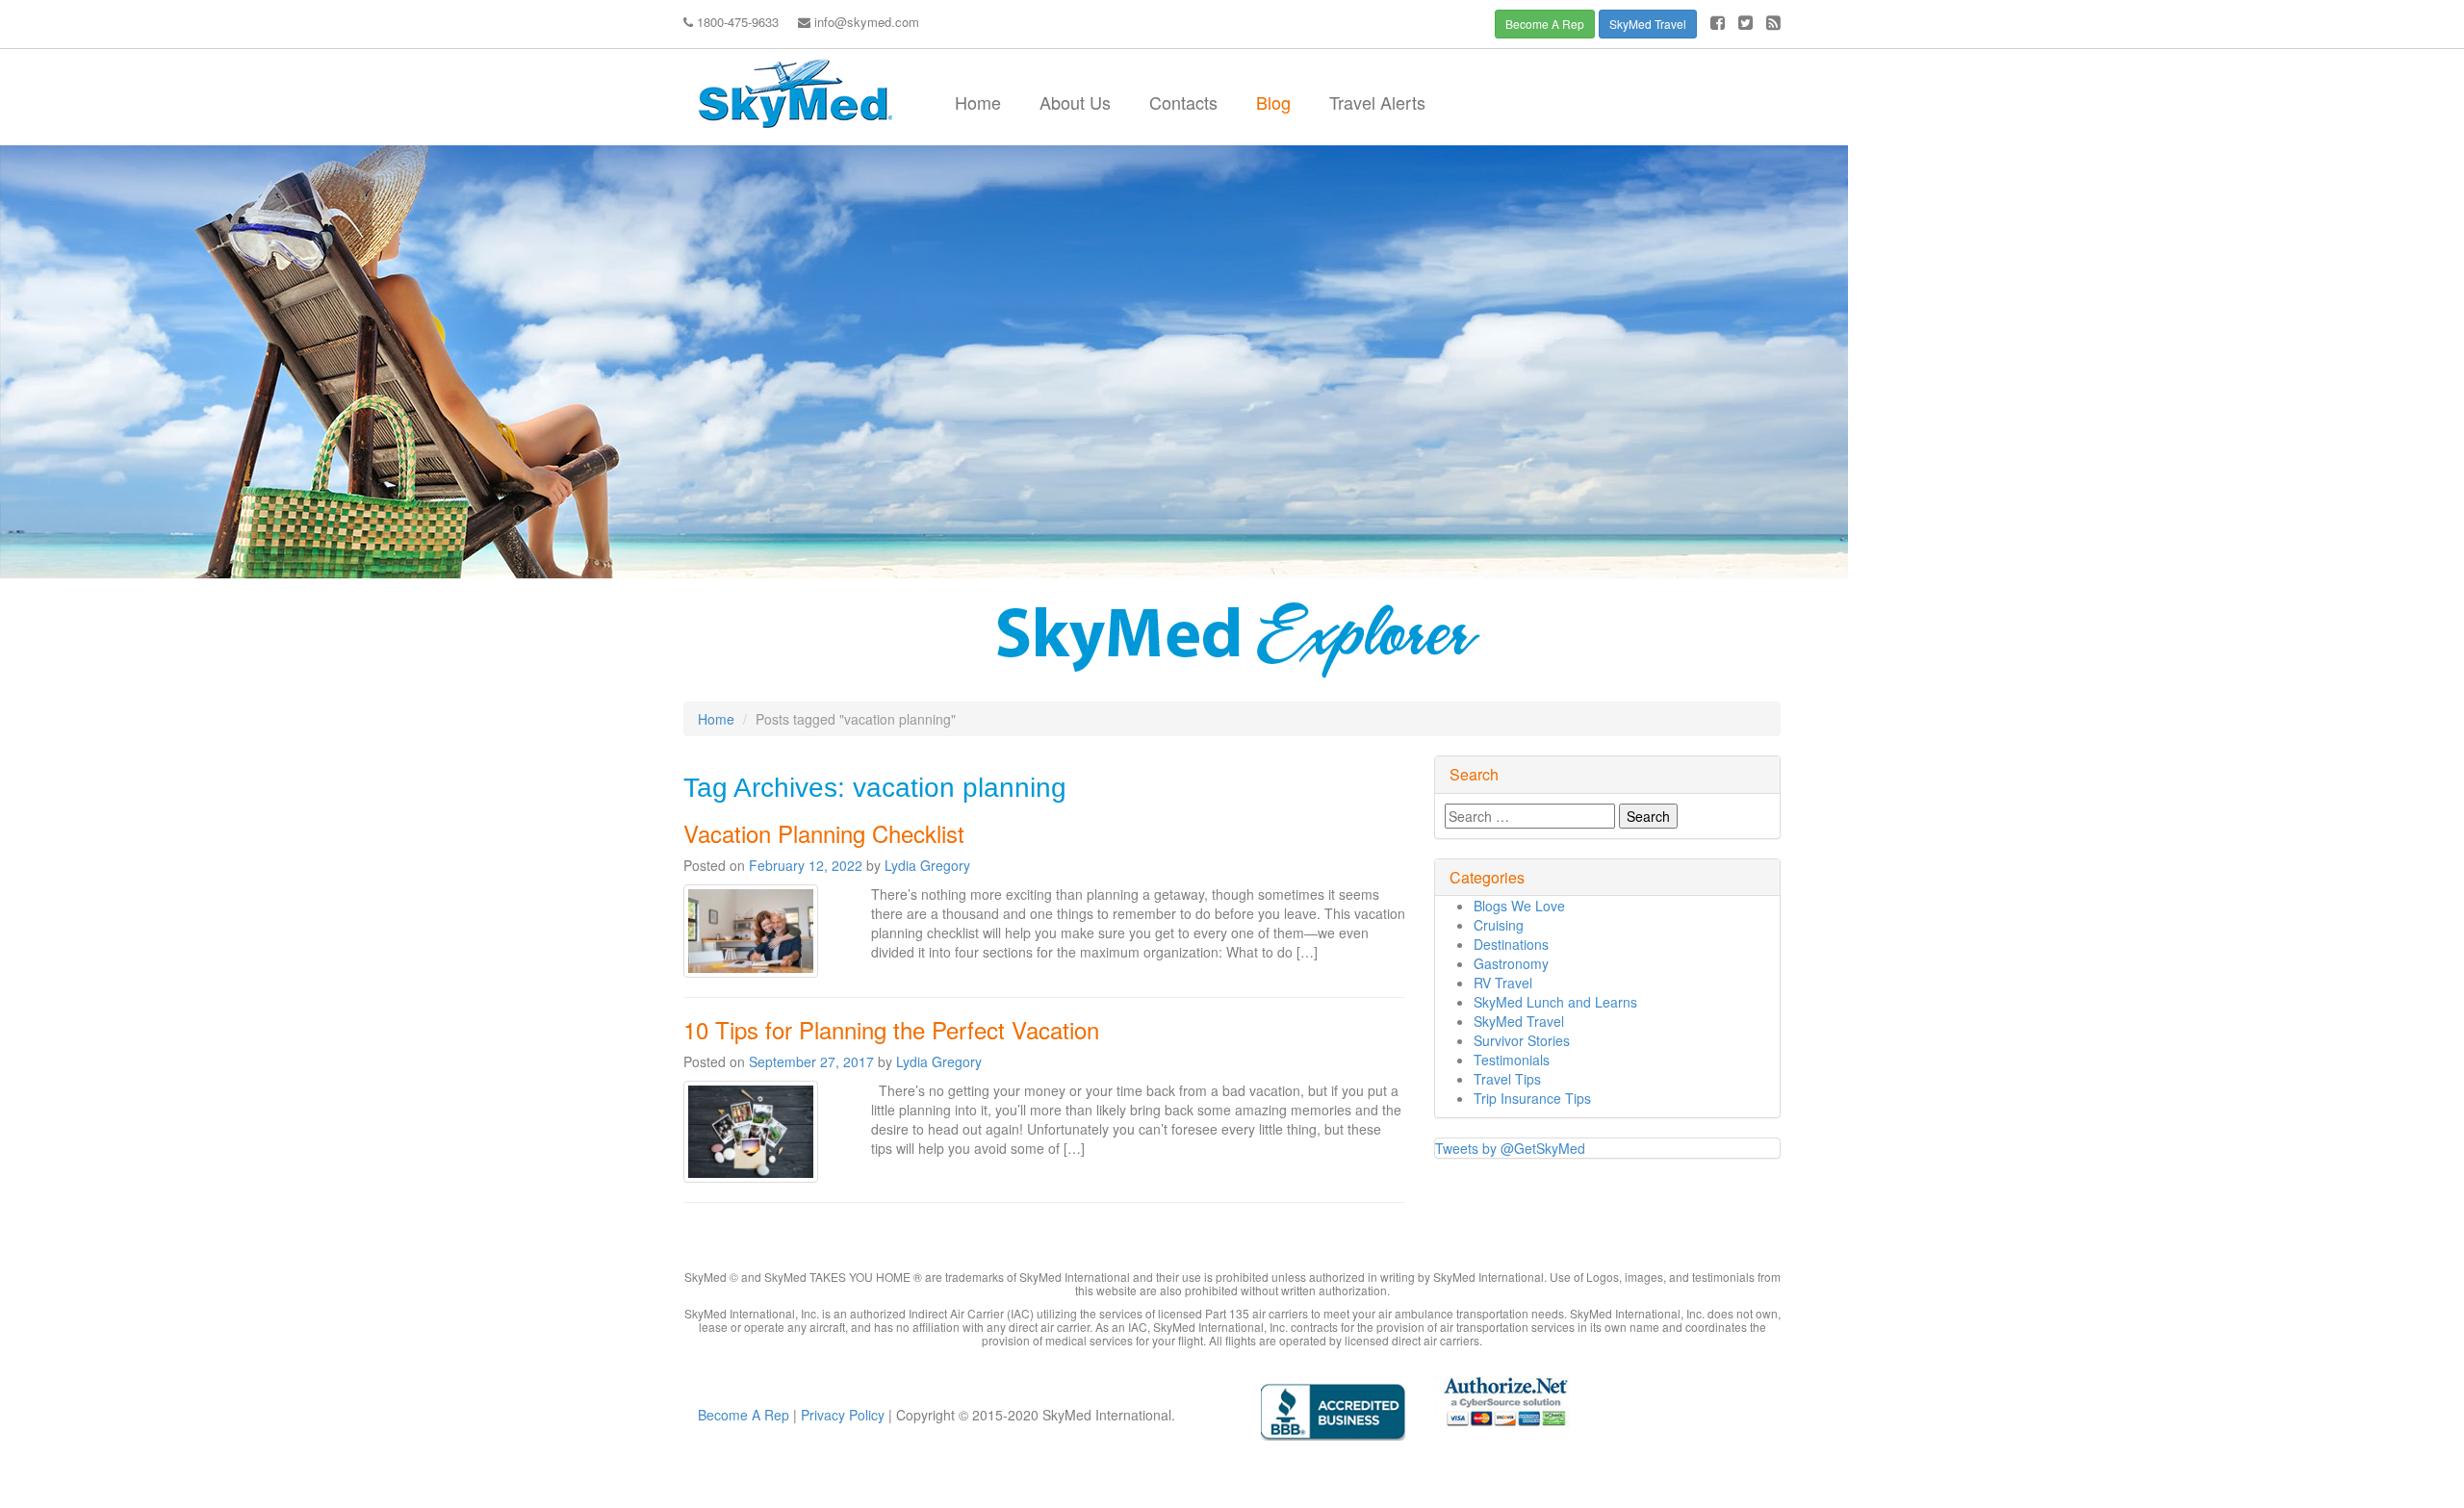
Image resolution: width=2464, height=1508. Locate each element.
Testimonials (1512, 1060)
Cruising (1499, 925)
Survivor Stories (1522, 1040)
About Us (1075, 102)
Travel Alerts (1377, 102)
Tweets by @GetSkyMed (1510, 1148)
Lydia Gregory (927, 865)
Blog (1273, 102)
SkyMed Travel (1648, 24)
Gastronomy (1511, 963)
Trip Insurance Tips (1532, 1098)
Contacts (1183, 102)
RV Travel (1503, 983)
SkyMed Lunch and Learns (1555, 1002)
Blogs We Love (1519, 906)
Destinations (1511, 944)
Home (978, 102)
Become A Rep (1545, 24)
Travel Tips (1507, 1079)
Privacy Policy (841, 1415)
